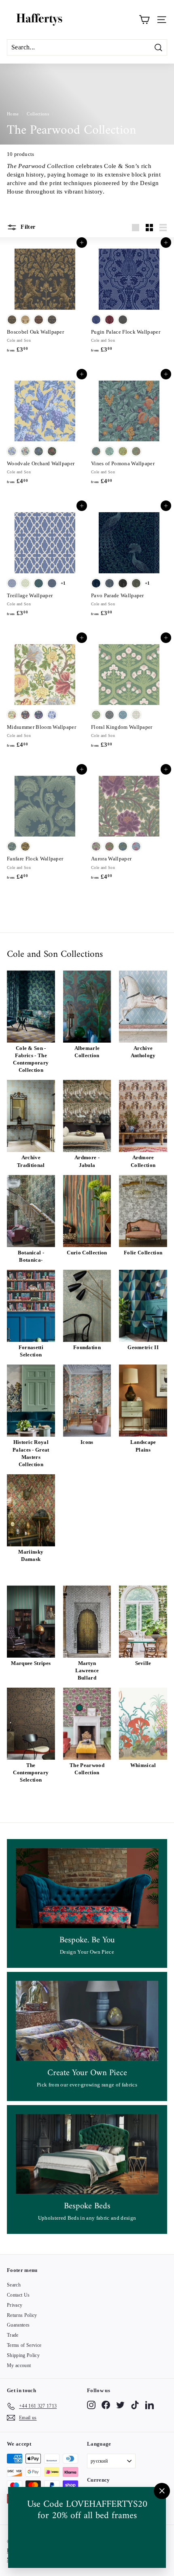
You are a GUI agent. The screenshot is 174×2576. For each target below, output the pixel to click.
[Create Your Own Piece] (87, 2021)
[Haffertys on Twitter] (120, 2405)
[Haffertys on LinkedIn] (150, 2405)
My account (19, 2365)
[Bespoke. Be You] (87, 1888)
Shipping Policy (23, 2355)
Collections (38, 114)
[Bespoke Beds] (87, 2154)
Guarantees (18, 2325)
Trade (13, 2335)
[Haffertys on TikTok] (135, 2405)
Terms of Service (24, 2345)
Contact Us (18, 2295)
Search (14, 2285)
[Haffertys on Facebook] (106, 2405)
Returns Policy (22, 2315)
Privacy (15, 2305)
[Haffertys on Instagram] (91, 2405)
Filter (27, 227)
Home (13, 114)
